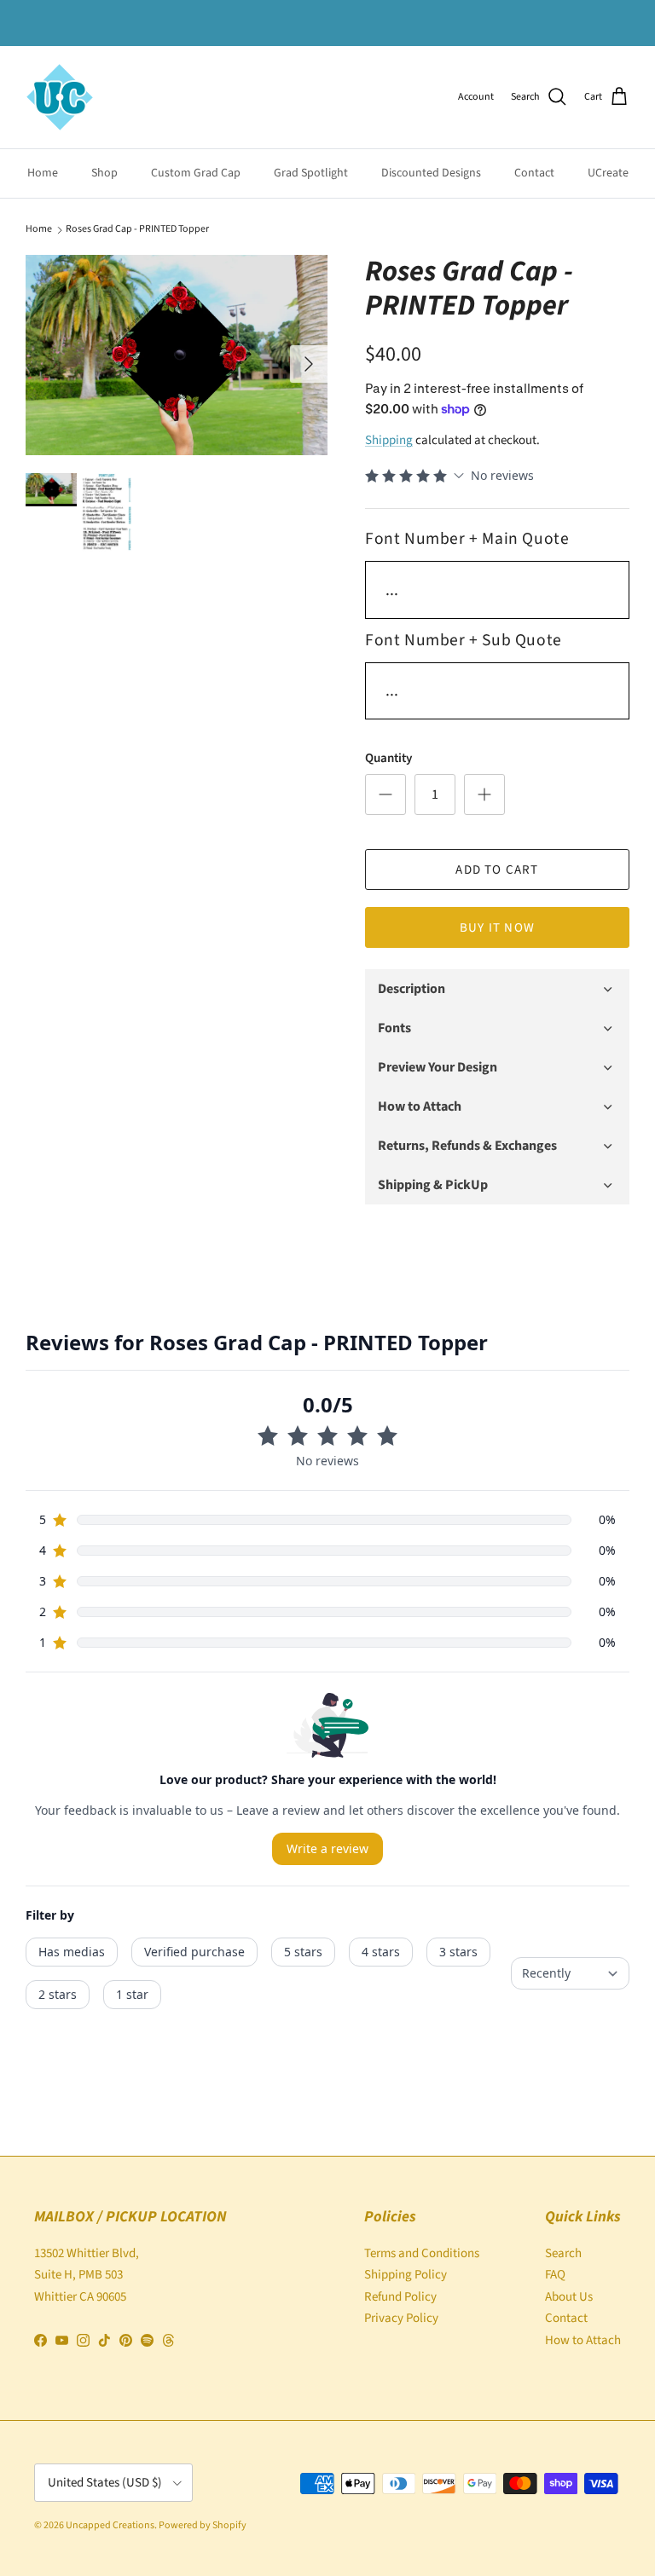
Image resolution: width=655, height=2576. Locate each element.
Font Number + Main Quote (467, 539)
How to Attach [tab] (420, 1106)
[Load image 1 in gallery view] (177, 355)
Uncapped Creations (110, 2525)
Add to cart (497, 870)
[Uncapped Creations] (60, 97)
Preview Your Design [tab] (438, 1067)
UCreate (608, 173)
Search (563, 2253)
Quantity (388, 758)
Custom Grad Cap (196, 173)
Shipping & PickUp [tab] (433, 1185)
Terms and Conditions (422, 2253)
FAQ (555, 2275)
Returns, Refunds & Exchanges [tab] (467, 1146)
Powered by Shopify (203, 2525)
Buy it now (497, 928)
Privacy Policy (401, 2318)
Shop (104, 173)
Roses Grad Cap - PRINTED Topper (137, 229)
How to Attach (583, 2340)
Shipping (389, 440)
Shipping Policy (406, 2275)
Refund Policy (400, 2297)
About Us (569, 2297)
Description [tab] (412, 989)
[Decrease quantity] (385, 794)
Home (43, 173)
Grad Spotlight (311, 173)
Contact (534, 173)
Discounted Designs (431, 173)
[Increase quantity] (484, 794)
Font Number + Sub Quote (464, 640)
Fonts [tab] (394, 1028)
